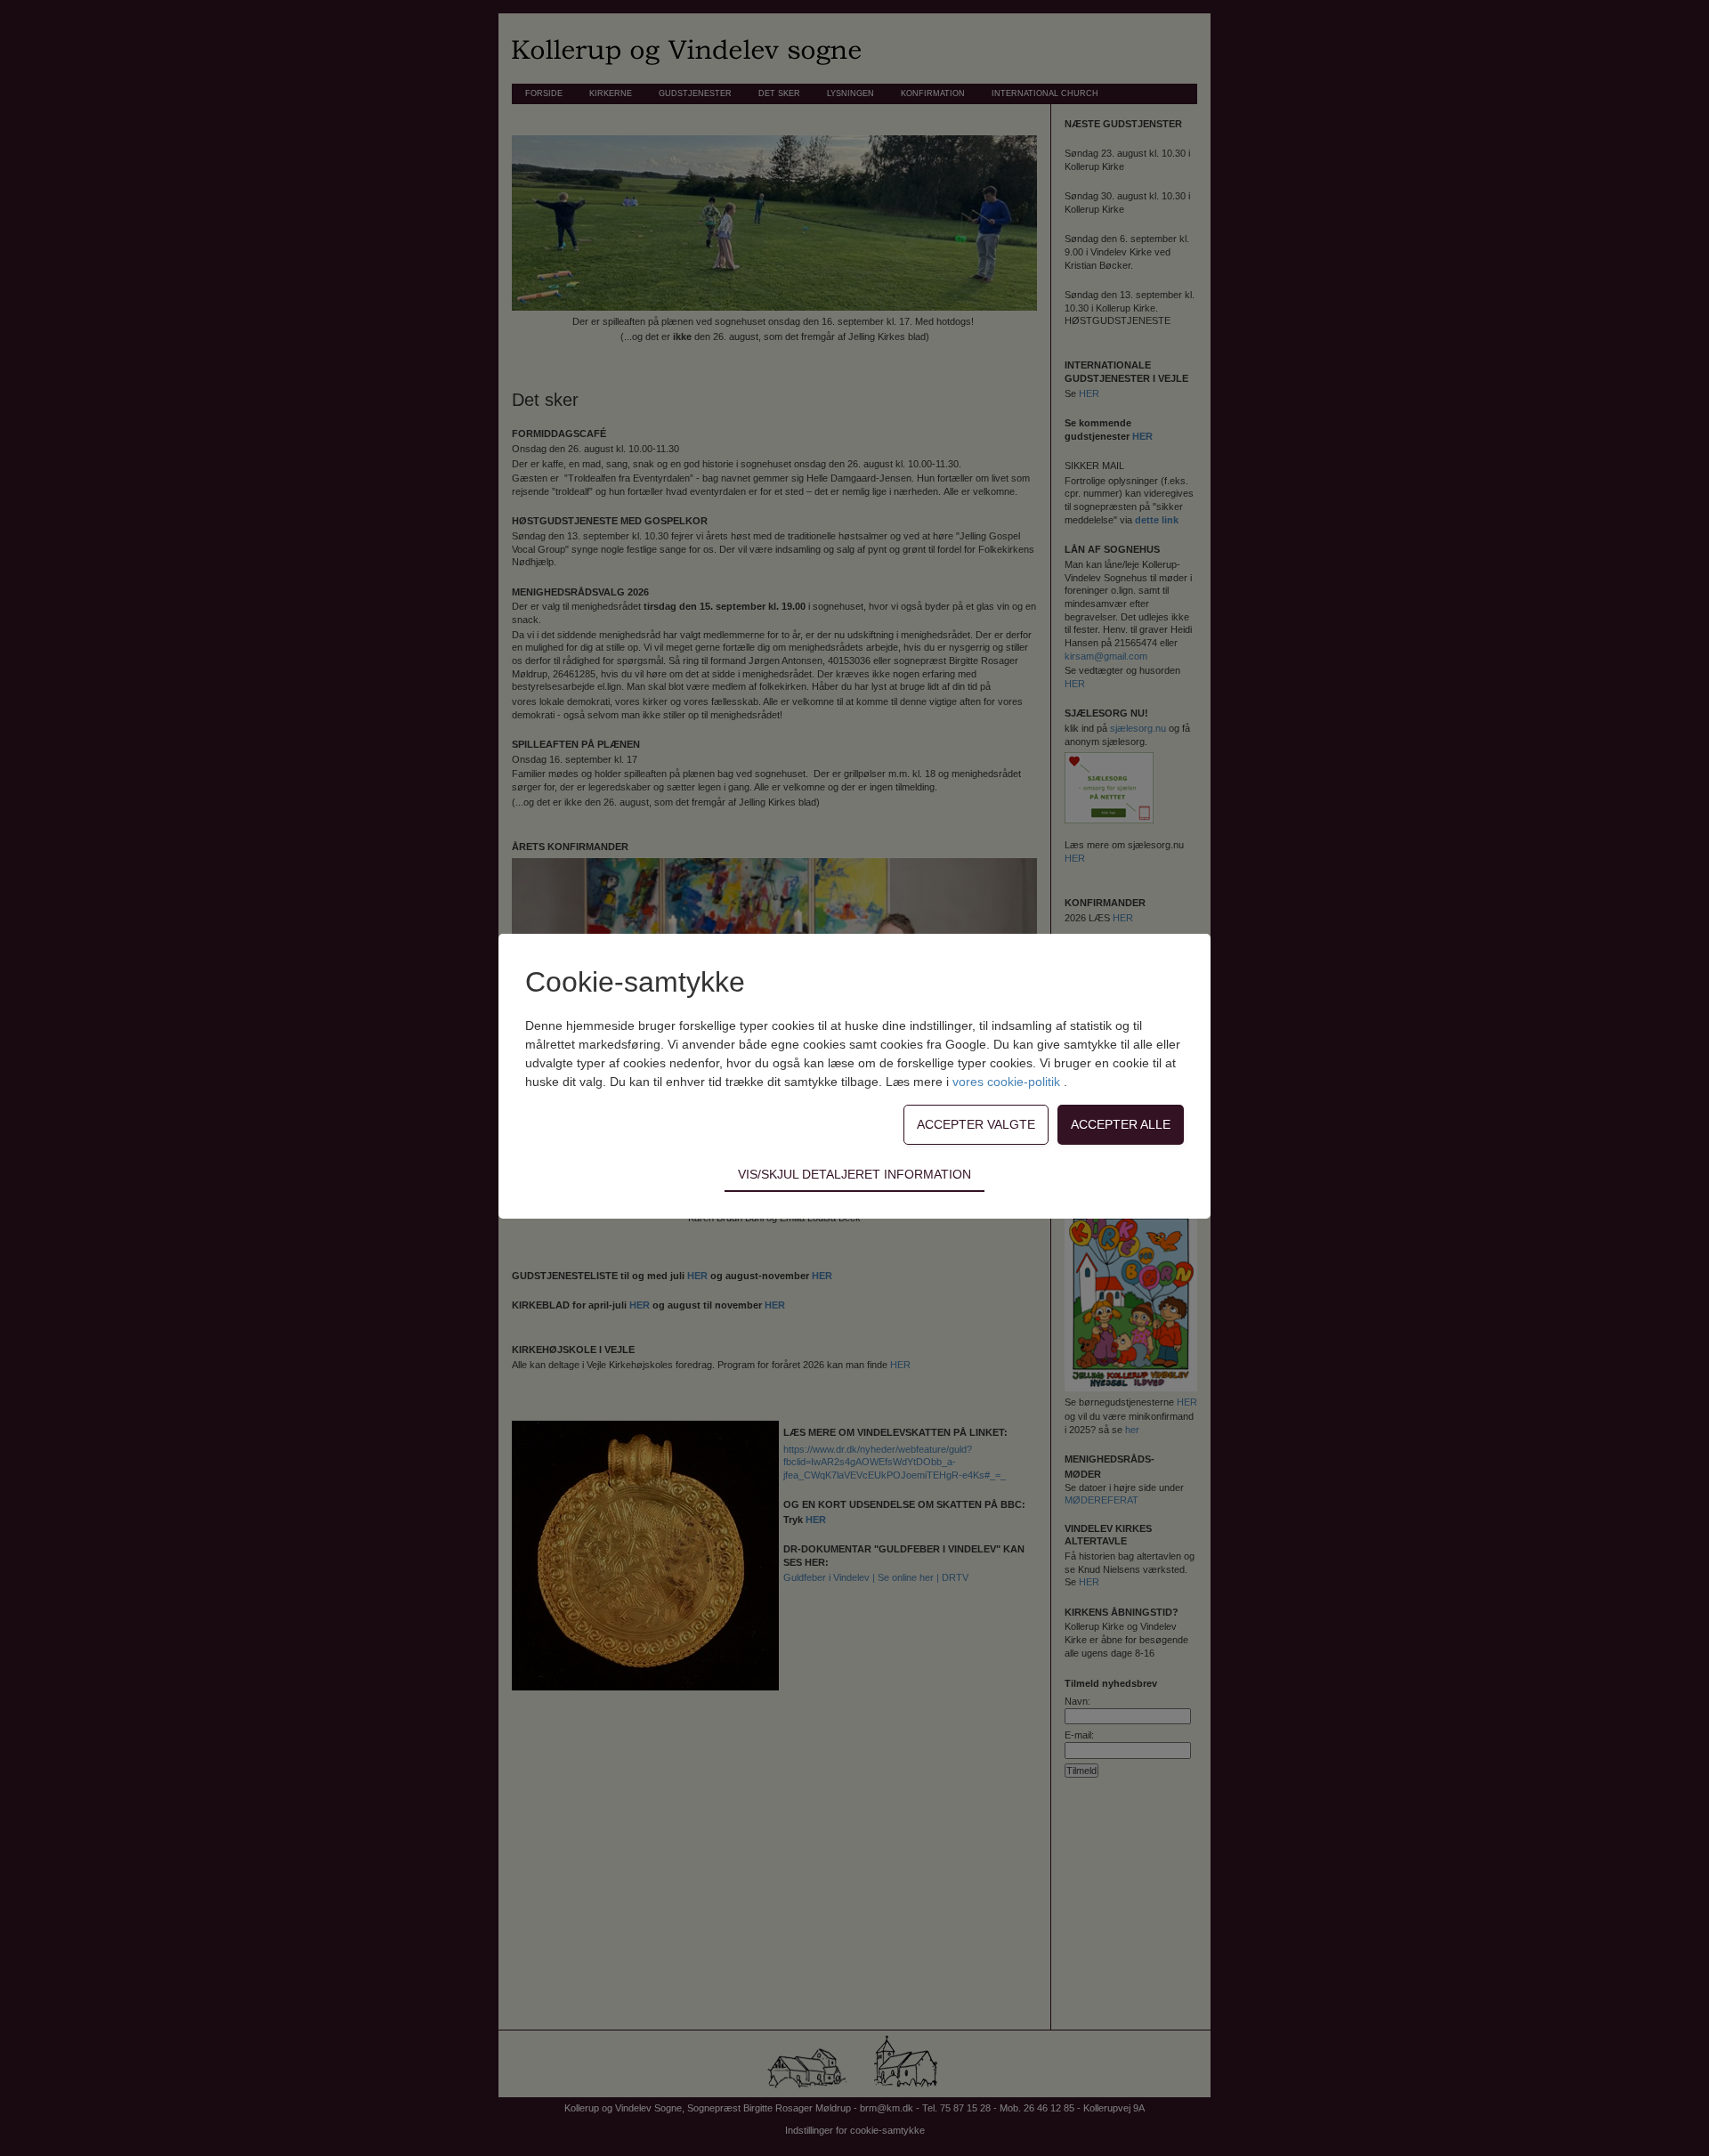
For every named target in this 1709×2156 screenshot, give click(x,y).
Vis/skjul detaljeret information (854, 1174)
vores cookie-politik (1008, 1082)
